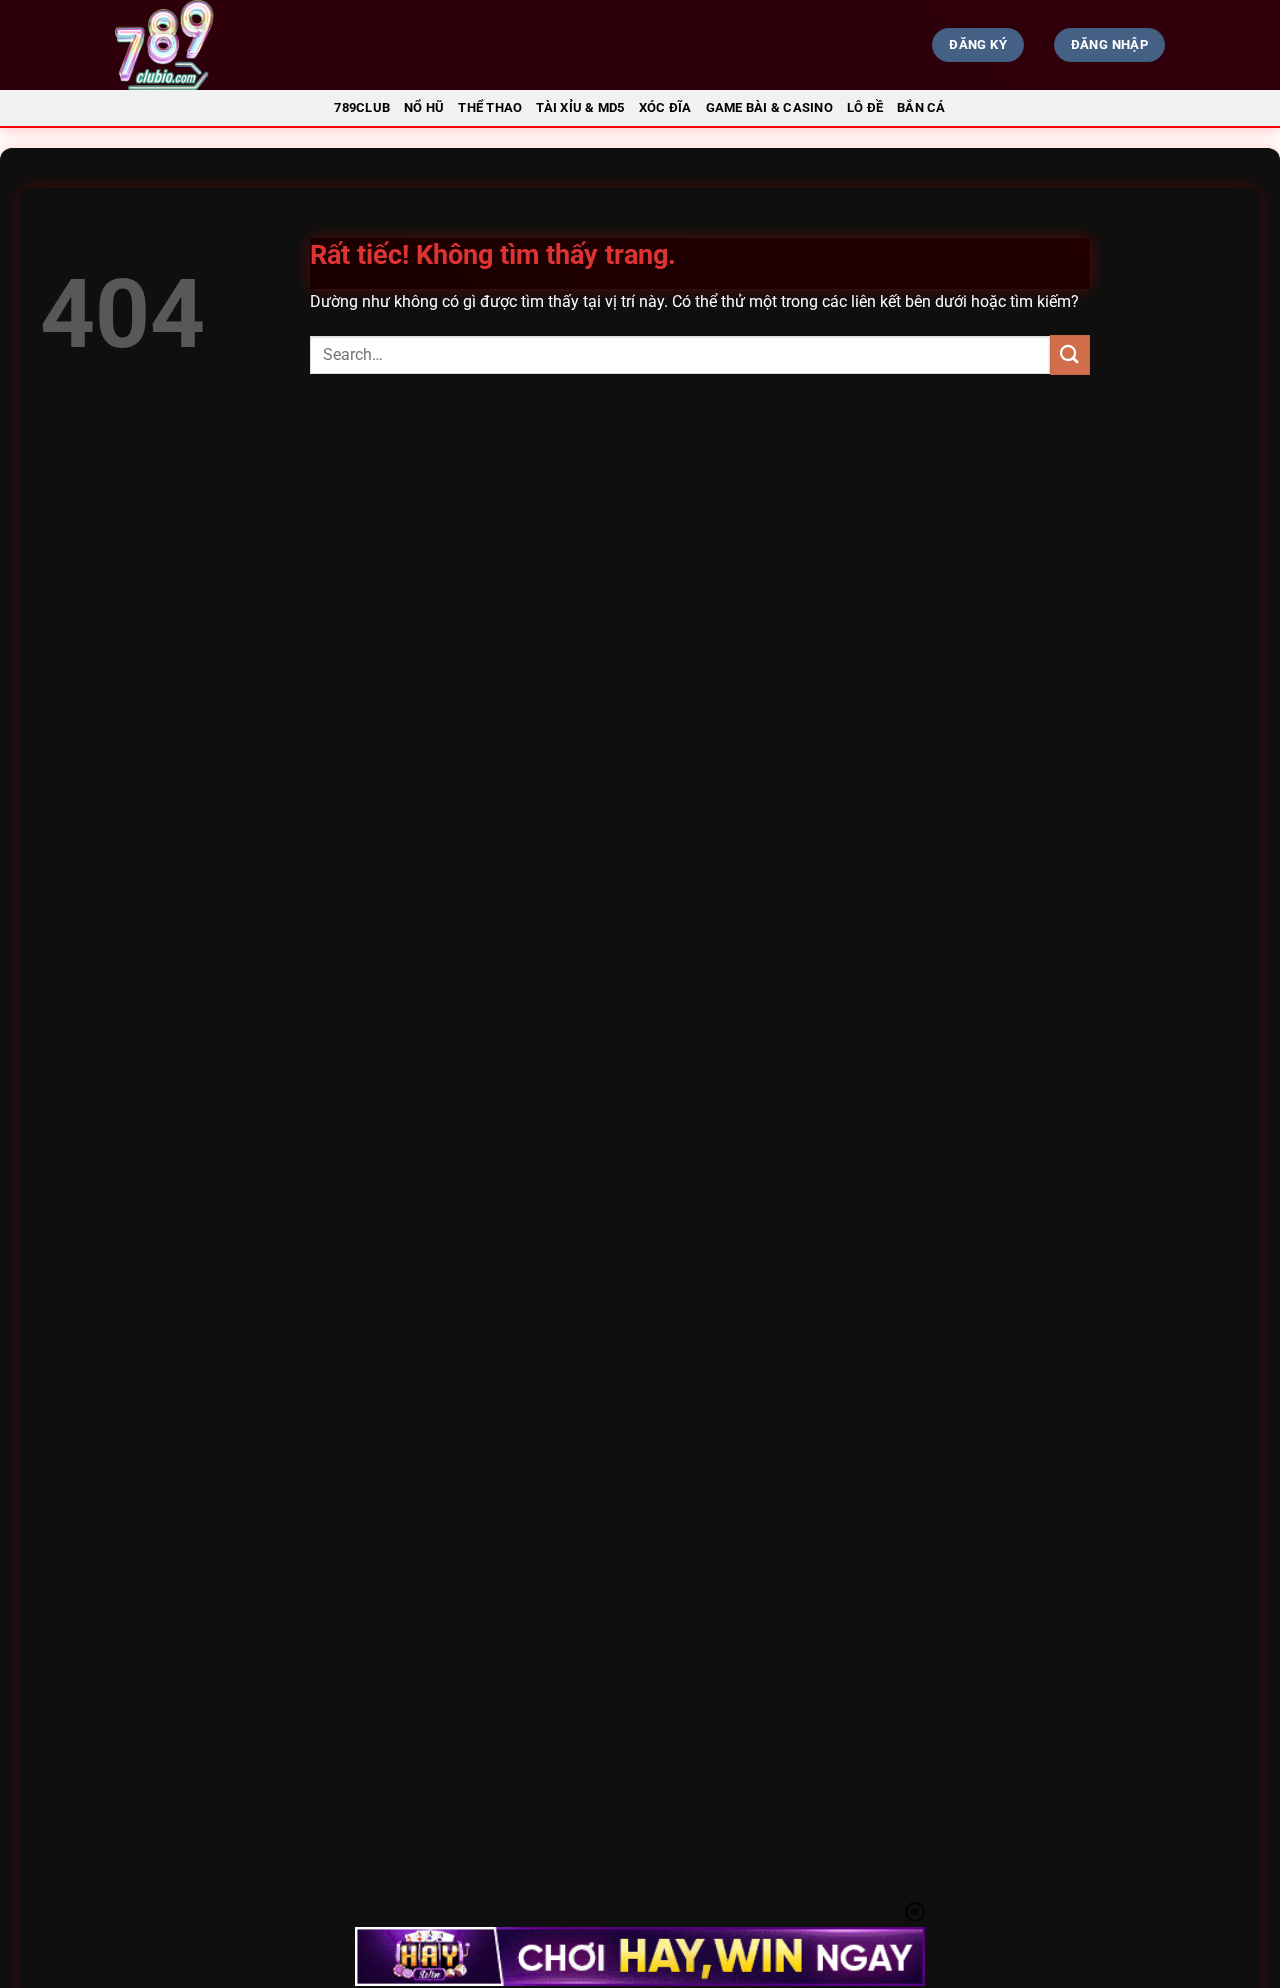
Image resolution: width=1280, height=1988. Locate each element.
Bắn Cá (921, 107)
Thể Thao (490, 107)
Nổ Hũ (424, 107)
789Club (362, 107)
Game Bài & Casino (769, 107)
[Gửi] (1070, 354)
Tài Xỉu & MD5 (580, 107)
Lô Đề (865, 107)
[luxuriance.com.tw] (276, 45)
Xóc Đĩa (665, 107)
